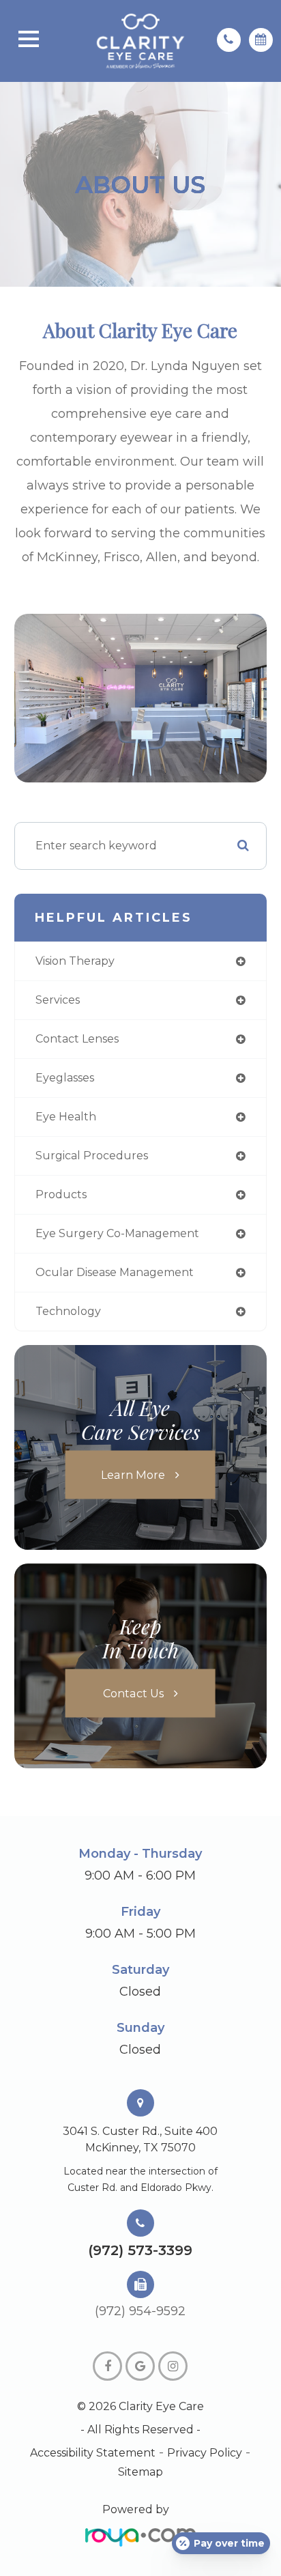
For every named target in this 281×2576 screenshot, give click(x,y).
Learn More (133, 1474)
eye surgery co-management (117, 1233)
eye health (66, 1117)
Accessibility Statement (93, 2453)
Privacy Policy (205, 2453)
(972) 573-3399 (140, 2250)
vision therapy (75, 961)
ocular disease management (115, 1272)
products (61, 1194)
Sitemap (140, 2472)
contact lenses (77, 1039)
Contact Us (133, 1693)
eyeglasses (65, 1078)
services (58, 1000)
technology (68, 1311)
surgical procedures (92, 1156)
